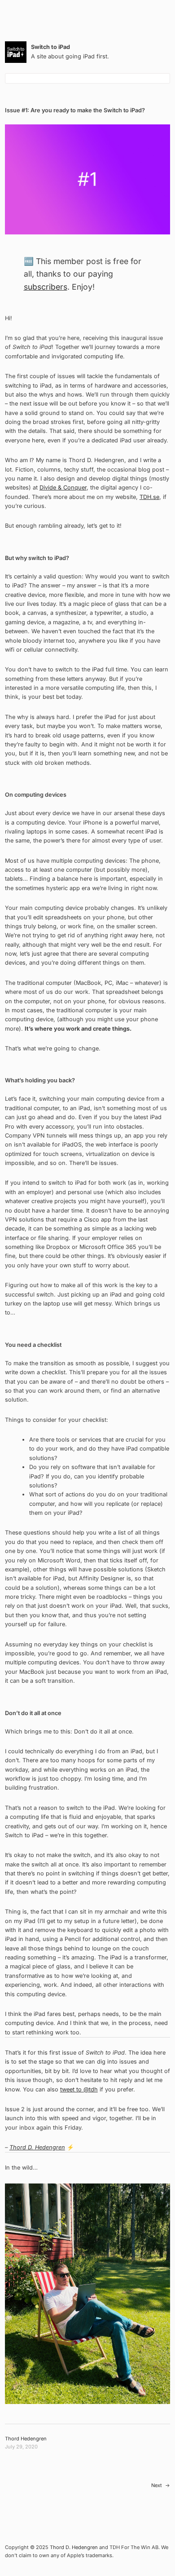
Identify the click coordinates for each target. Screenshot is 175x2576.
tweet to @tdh (79, 2089)
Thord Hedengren (26, 2439)
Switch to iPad (50, 47)
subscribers (46, 287)
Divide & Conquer (63, 487)
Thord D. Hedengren (37, 2147)
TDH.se (149, 497)
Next (157, 2485)
